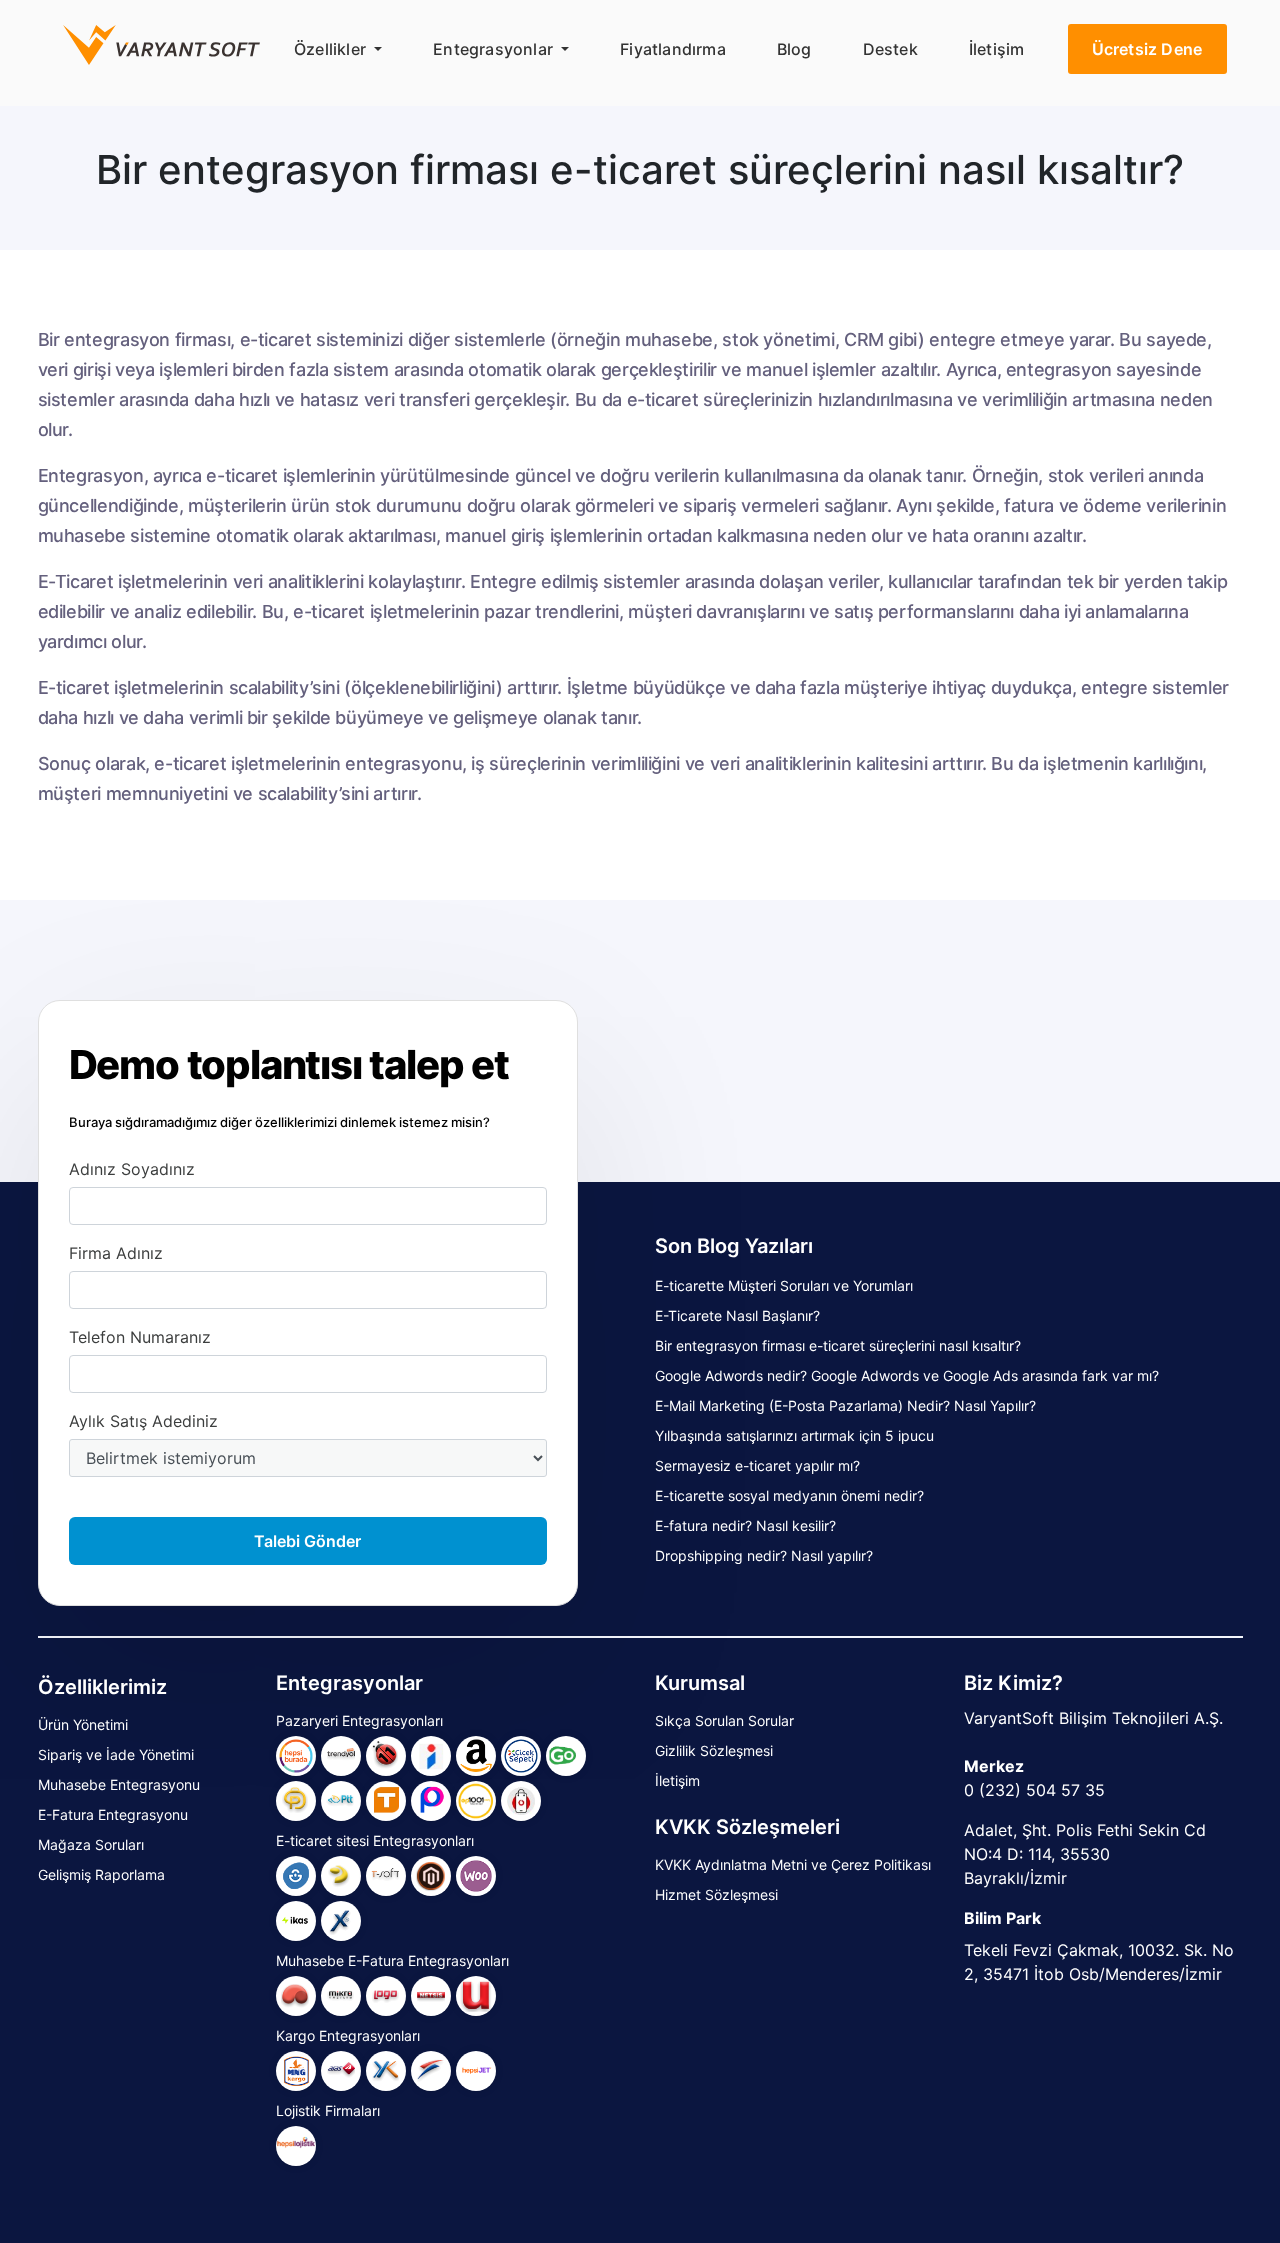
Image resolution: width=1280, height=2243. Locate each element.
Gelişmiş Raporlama (101, 1874)
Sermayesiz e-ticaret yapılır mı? (757, 1465)
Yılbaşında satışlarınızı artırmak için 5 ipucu (794, 1435)
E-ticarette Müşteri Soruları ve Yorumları (784, 1285)
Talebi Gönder (307, 1541)
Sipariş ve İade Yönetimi (116, 1754)
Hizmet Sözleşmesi (716, 1894)
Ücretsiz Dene (1147, 49)
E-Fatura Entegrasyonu (113, 1814)
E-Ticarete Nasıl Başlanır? (737, 1315)
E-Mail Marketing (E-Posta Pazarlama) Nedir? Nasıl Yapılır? (845, 1405)
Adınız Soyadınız (132, 1169)
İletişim (997, 49)
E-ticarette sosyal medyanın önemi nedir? (789, 1495)
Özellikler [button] (332, 49)
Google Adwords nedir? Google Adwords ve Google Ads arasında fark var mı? (907, 1375)
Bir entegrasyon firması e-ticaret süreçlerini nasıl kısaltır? (838, 1345)
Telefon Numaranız (140, 1337)
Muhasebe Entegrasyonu (119, 1784)
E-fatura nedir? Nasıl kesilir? (745, 1525)
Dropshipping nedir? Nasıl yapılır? (764, 1555)
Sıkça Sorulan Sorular (724, 1720)
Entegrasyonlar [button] (495, 49)
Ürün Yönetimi (83, 1724)
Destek (890, 49)
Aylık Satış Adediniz (143, 1421)
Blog (794, 49)
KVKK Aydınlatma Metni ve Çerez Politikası (793, 1864)
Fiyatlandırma (673, 49)
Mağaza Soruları (91, 1844)
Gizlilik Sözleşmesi (714, 1750)
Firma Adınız (116, 1253)
